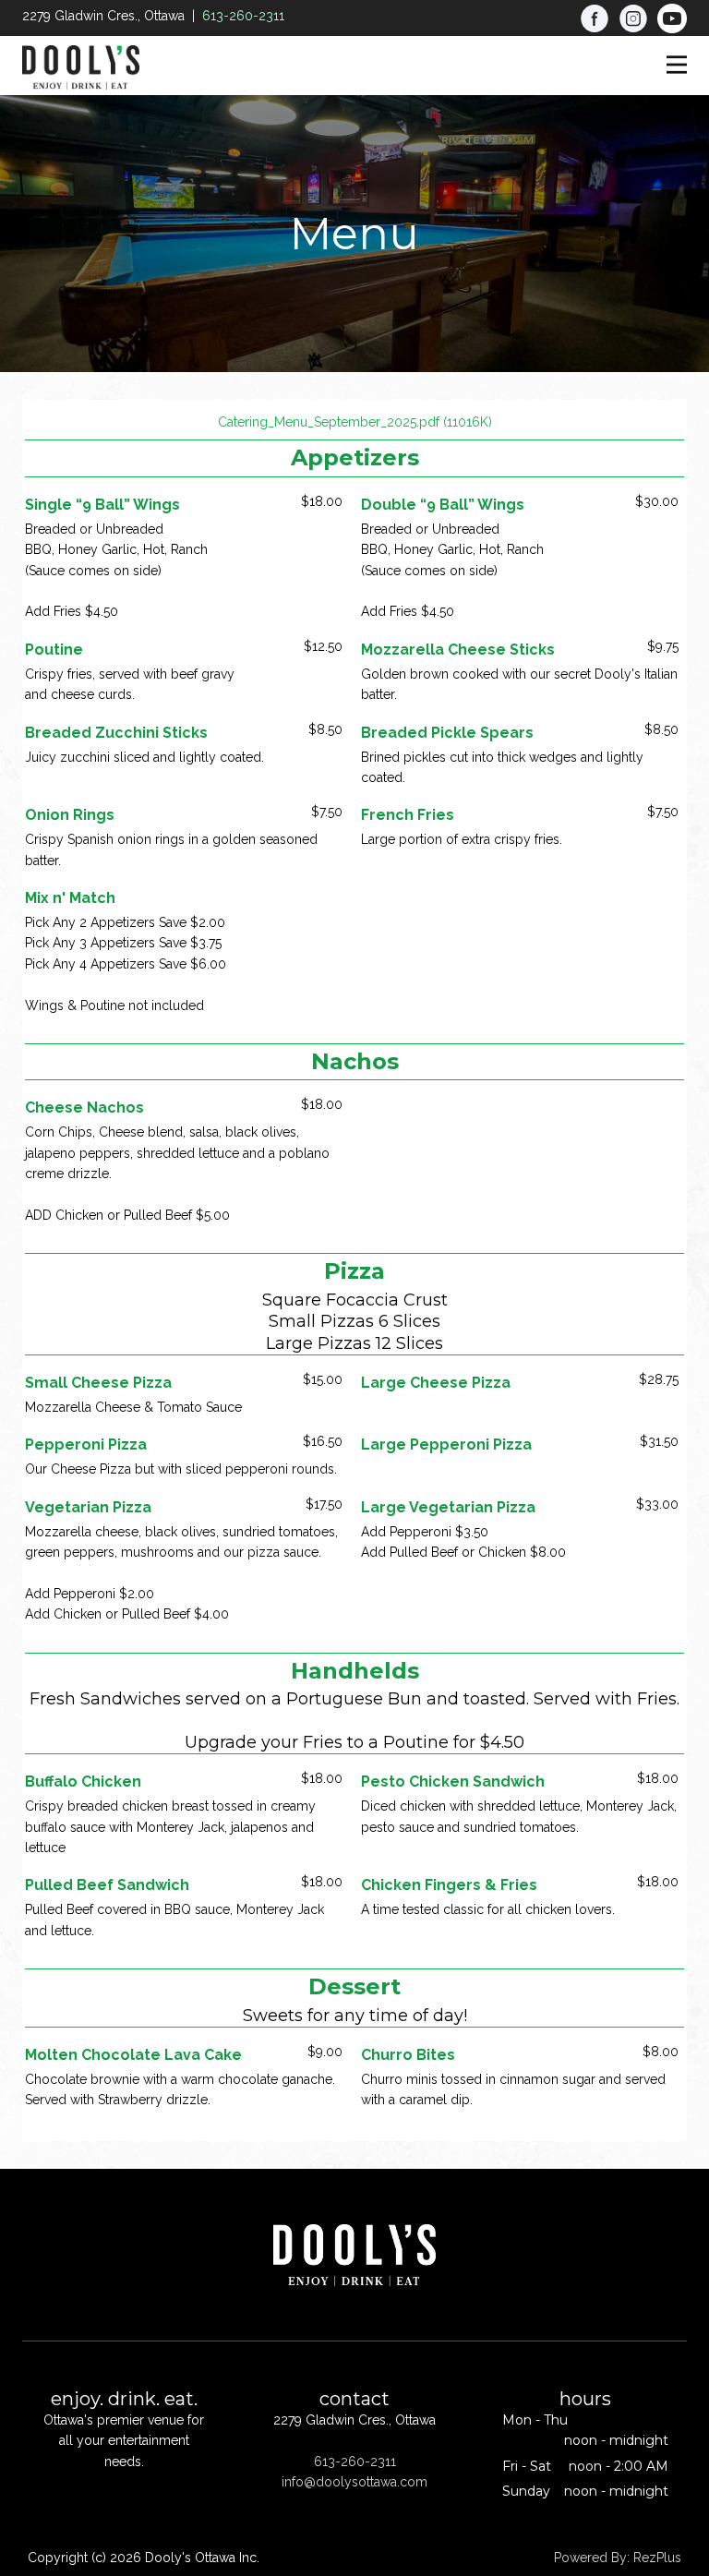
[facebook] (595, 18)
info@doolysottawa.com (354, 2482)
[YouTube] (672, 18)
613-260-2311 (243, 16)
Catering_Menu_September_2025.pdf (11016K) (355, 422)
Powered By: (594, 2558)
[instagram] (633, 18)
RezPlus (657, 2558)
